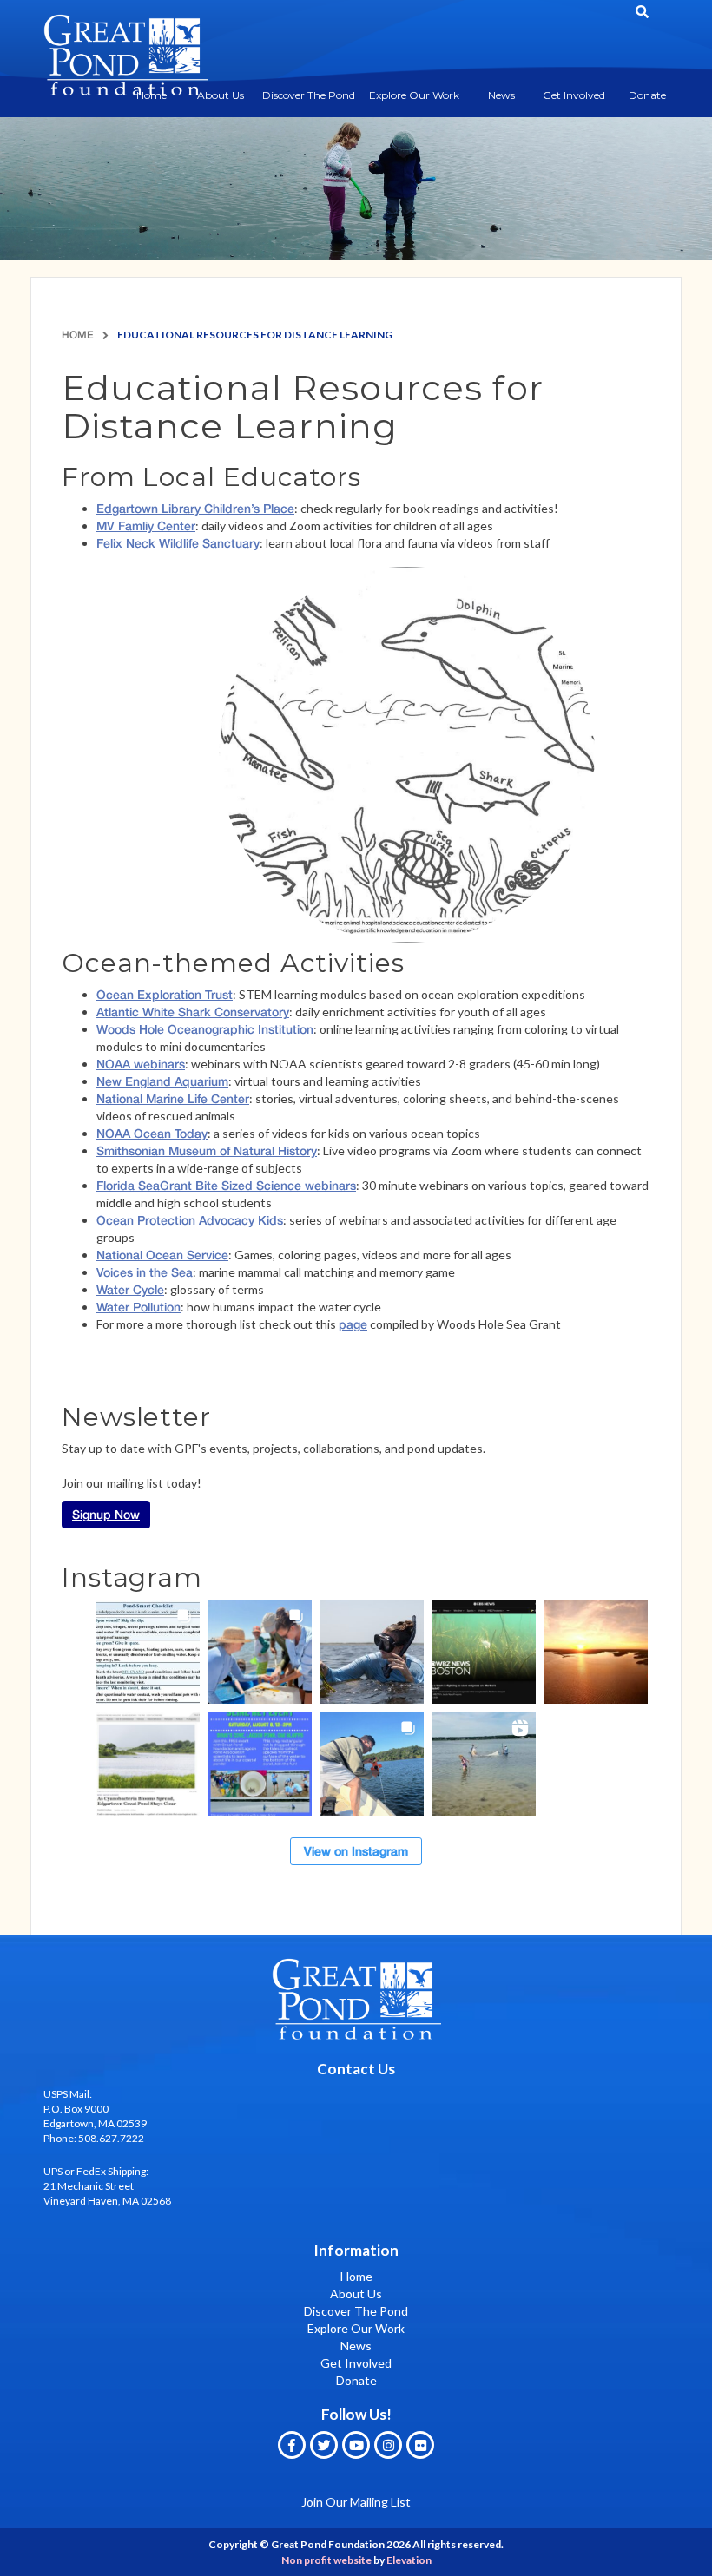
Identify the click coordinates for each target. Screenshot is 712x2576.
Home (78, 335)
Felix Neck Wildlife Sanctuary (178, 543)
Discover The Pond (309, 95)
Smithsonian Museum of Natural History (207, 1150)
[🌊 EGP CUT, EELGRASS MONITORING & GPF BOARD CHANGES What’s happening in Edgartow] (372, 1652)
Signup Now (106, 1514)
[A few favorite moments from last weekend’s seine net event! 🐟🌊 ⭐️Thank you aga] (484, 1764)
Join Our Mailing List (356, 2502)
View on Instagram (356, 1851)
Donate (647, 95)
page (353, 1324)
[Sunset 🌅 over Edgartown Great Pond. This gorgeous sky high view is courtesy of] (596, 1652)
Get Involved (574, 95)
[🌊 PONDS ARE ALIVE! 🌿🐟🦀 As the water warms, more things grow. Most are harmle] (148, 1652)
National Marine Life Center (173, 1098)
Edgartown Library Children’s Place (195, 508)
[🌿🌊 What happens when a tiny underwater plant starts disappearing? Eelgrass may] (484, 1652)
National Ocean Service (162, 1255)
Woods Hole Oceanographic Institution (205, 1029)
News (501, 95)
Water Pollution (138, 1307)
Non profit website (326, 2560)
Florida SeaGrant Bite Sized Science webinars (226, 1185)
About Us (221, 95)
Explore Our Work (414, 95)
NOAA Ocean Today (152, 1133)
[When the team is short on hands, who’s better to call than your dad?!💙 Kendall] (372, 1764)
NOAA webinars (141, 1064)
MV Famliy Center (146, 526)
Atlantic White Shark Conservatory (193, 1012)
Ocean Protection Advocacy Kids (190, 1220)
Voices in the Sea (145, 1272)
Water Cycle (130, 1289)
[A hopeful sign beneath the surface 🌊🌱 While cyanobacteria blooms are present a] (148, 1764)
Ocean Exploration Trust (165, 994)
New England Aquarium (162, 1081)
